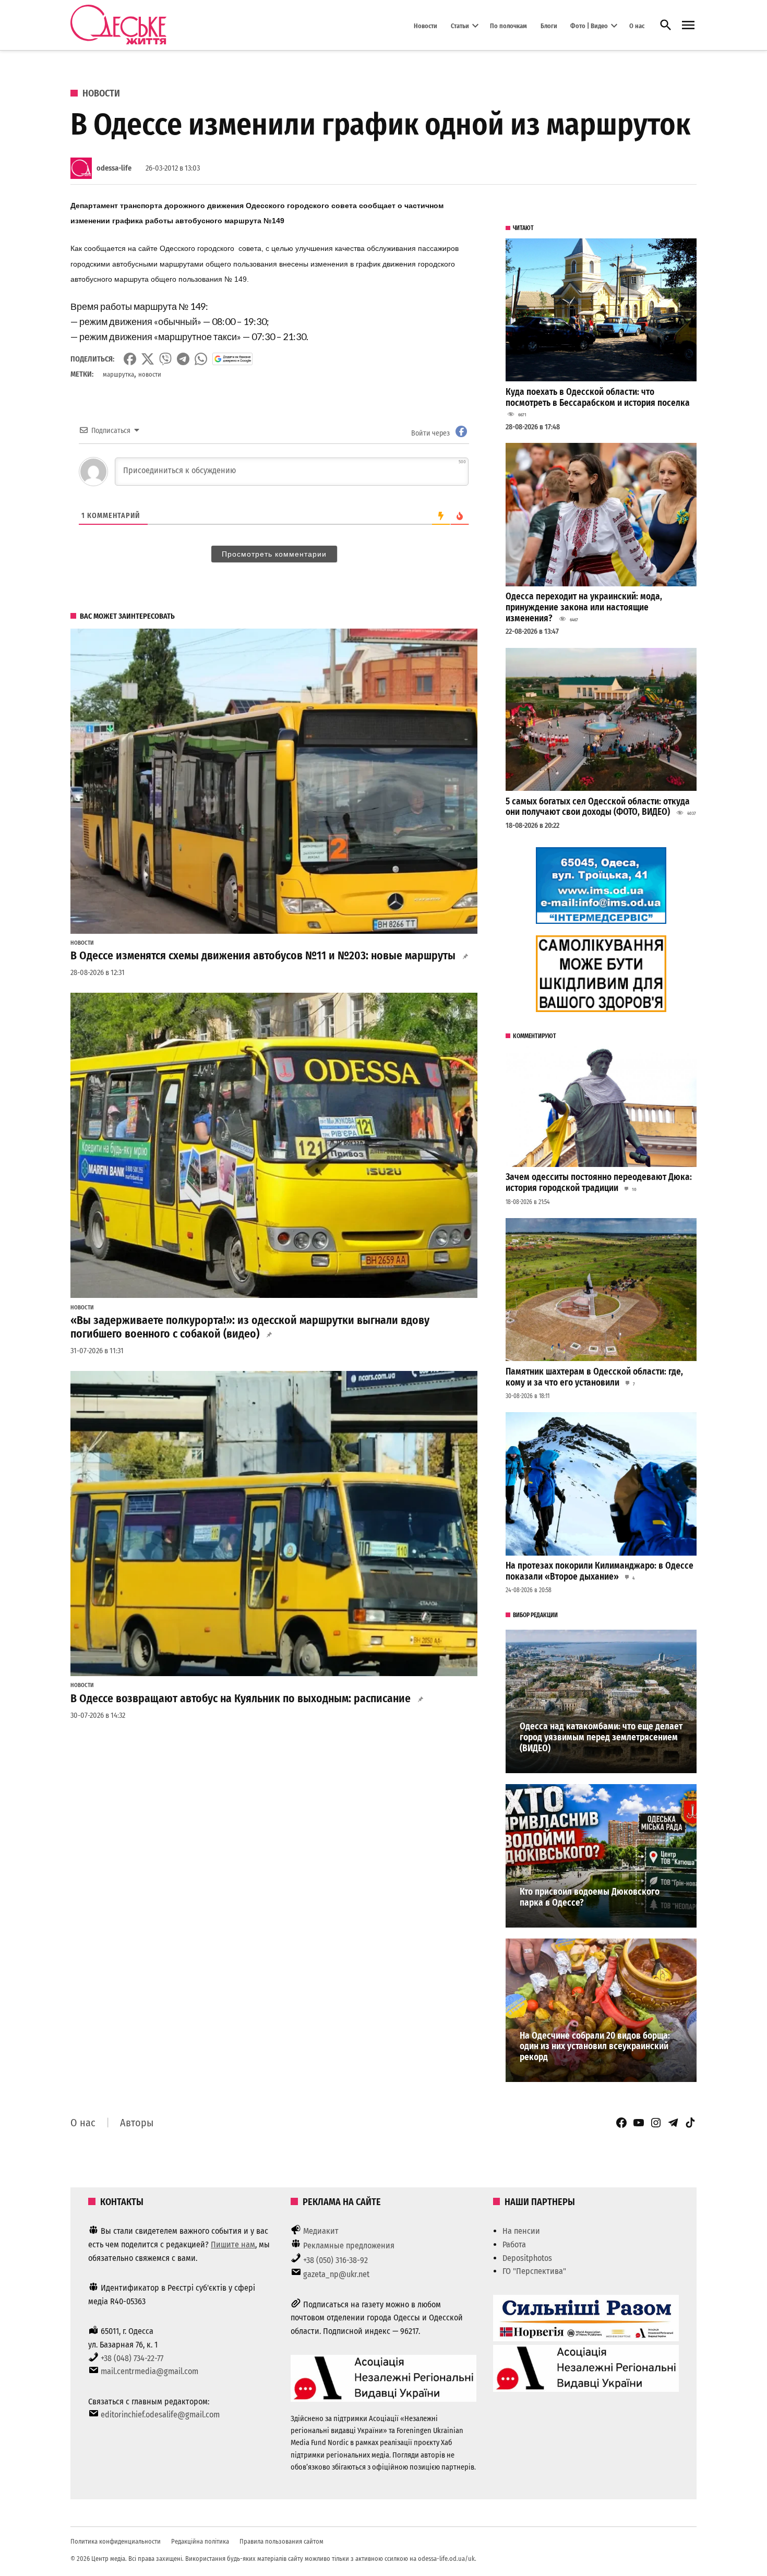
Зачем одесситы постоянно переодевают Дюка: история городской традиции (599, 1183)
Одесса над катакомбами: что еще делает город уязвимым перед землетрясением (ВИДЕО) (601, 1737)
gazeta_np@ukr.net (336, 2274)
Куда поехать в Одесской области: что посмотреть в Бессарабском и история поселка (598, 398)
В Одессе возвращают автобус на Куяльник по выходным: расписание (241, 1699)
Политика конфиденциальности (116, 2541)
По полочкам (508, 25)
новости (150, 374)
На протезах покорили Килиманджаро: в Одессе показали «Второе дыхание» (600, 1571)
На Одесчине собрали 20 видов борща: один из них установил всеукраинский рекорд (595, 2047)
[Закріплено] (688, 25)
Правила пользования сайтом (281, 2541)
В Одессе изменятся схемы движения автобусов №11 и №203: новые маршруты (263, 956)
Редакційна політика (200, 2541)
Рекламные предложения (349, 2246)
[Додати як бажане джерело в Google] (232, 359)
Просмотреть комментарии (274, 554)
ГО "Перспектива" (534, 2271)
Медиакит (321, 2231)
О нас (637, 25)
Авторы (137, 2123)
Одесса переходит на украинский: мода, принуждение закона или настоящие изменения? (584, 607)
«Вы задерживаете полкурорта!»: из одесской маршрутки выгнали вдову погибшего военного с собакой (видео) (250, 1327)
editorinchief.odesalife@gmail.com (160, 2415)
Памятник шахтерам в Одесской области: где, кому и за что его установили (594, 1377)
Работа (514, 2244)
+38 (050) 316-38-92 (335, 2260)
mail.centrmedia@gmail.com (149, 2371)
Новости (426, 25)
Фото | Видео (589, 25)
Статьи (460, 25)
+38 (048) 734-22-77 (132, 2358)
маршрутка (118, 374)
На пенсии (521, 2231)
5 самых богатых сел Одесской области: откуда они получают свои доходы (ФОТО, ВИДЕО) (598, 807)
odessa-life (114, 168)
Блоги (549, 25)
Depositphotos (527, 2258)
